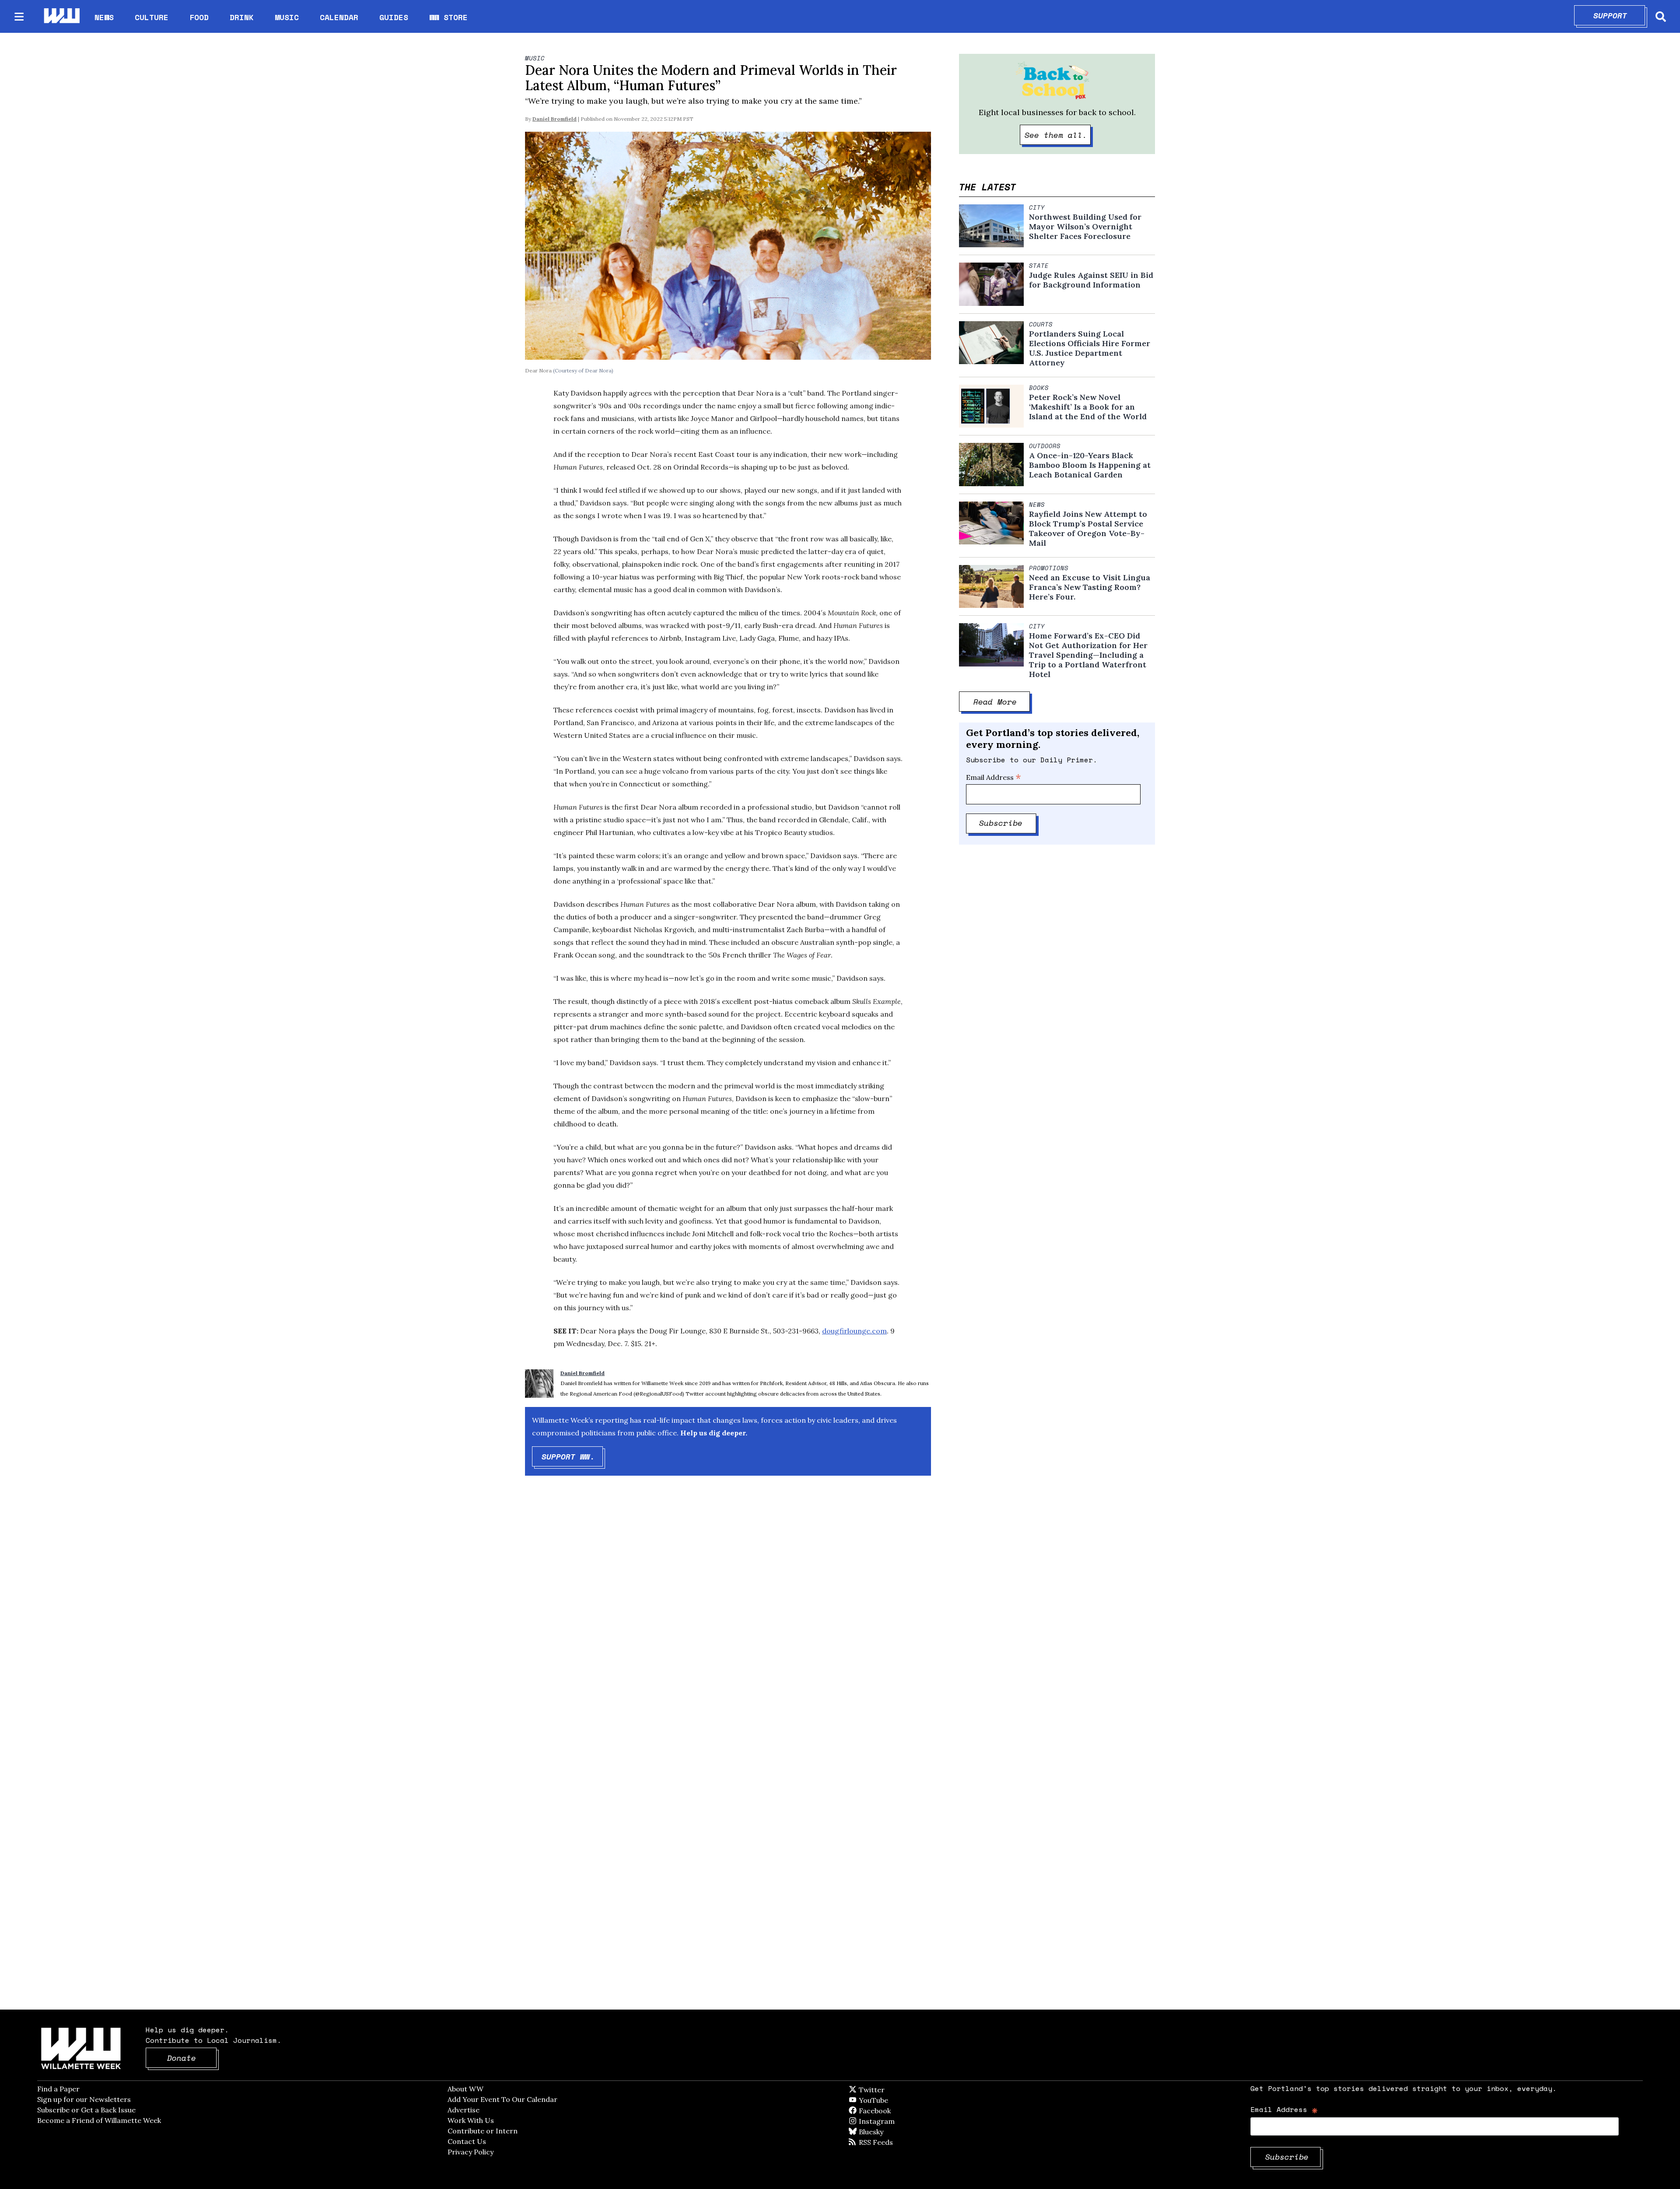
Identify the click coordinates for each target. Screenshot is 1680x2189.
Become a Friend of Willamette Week (99, 2120)
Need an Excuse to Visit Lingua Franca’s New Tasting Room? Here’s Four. (1090, 587)
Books (1039, 388)
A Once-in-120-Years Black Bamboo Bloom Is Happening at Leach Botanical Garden (1090, 465)
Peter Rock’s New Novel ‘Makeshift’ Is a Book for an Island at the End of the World (1088, 407)
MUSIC (287, 17)
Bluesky (884, 2132)
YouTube (888, 2100)
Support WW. (572, 1456)
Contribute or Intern (483, 2131)
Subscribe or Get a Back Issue (86, 2110)
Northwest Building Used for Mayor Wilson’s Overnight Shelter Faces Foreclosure (1085, 227)
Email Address (994, 777)
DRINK (242, 17)
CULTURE (152, 17)
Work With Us (471, 2120)
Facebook (900, 2111)
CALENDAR (339, 17)
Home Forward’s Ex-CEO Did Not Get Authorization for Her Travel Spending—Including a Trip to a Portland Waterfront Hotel (1088, 655)
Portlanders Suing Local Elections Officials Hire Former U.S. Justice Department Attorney (1090, 348)
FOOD (199, 17)
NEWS (104, 17)
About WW (465, 2089)
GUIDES (394, 17)
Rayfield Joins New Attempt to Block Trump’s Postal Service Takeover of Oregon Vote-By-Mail (1088, 529)
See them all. (1058, 135)
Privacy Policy (471, 2152)
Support (1619, 15)
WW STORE (448, 17)
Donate (192, 2058)
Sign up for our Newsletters (84, 2099)
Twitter (893, 2090)
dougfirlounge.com (854, 1331)
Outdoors (1045, 446)
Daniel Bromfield (555, 119)
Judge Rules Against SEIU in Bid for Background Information (1091, 280)
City (1037, 207)
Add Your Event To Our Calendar (502, 2099)
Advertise (464, 2110)
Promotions (1049, 568)
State (1039, 266)
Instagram (895, 2121)
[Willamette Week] (61, 16)
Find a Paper (58, 2089)
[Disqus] (728, 1622)
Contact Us (467, 2141)
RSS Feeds (890, 2142)
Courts (1041, 324)
